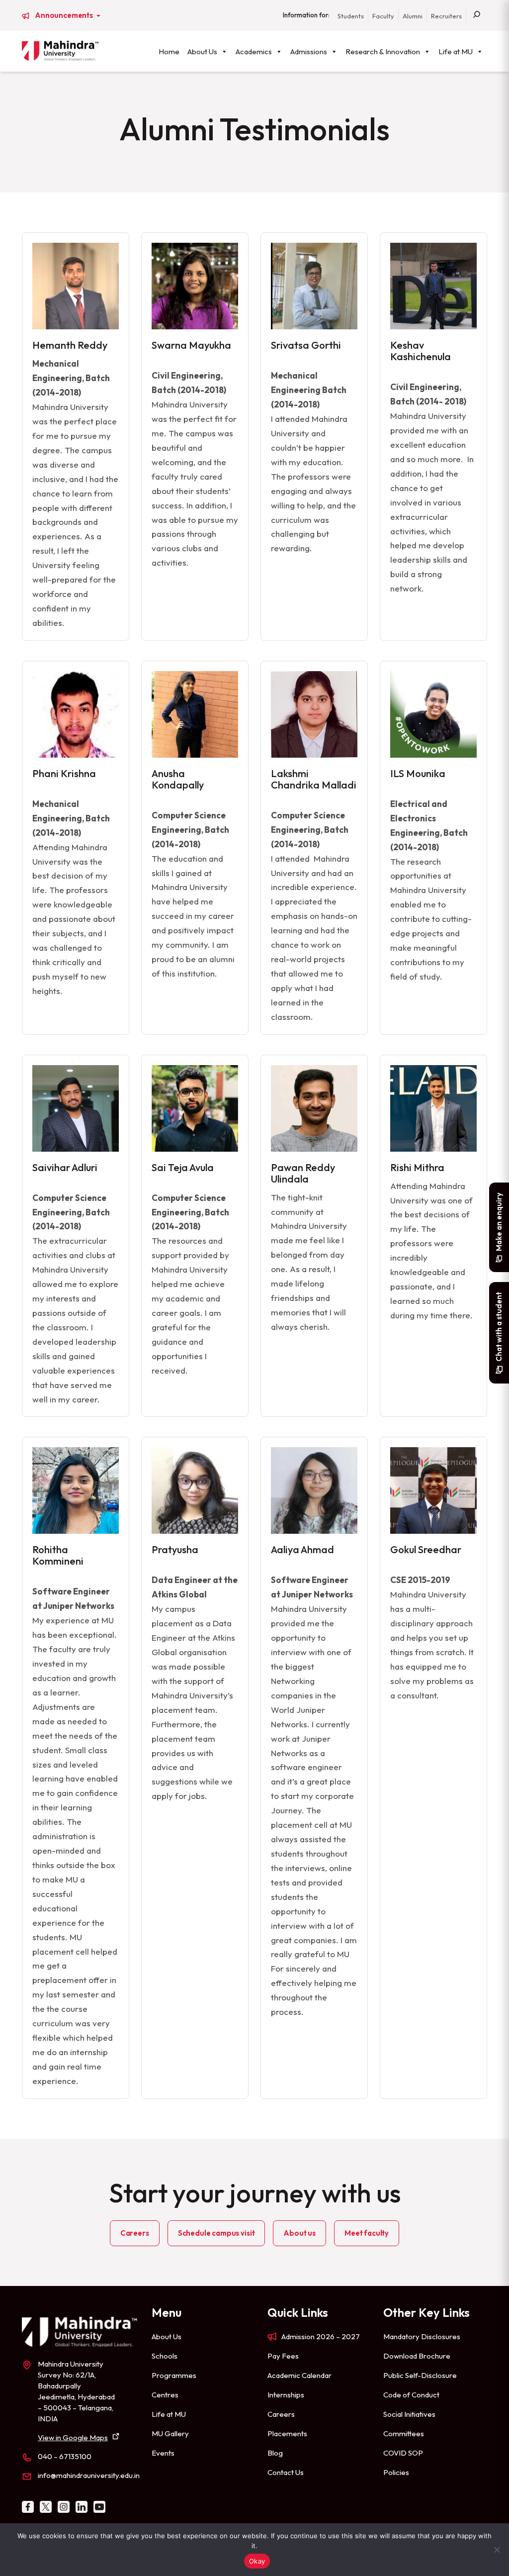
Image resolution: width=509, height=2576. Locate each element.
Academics (254, 51)
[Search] (477, 15)
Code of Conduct (411, 2395)
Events (163, 2453)
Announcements (65, 15)
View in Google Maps (73, 2437)
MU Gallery (170, 2433)
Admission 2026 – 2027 (321, 2336)
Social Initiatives (409, 2414)
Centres (165, 2395)
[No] (497, 2550)
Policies (396, 2472)
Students (351, 16)
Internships (286, 2395)
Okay (257, 2561)
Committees (404, 2433)
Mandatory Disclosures (422, 2336)
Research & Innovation (383, 51)
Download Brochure (417, 2356)
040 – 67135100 (65, 2456)
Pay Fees (283, 2356)
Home (169, 51)
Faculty (383, 16)
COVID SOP (403, 2453)
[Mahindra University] (60, 51)
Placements (287, 2433)
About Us (202, 51)
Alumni (413, 16)
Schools (165, 2356)
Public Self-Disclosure (420, 2375)
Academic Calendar (299, 2375)
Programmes (174, 2375)
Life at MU (456, 51)
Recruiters (446, 16)
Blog (275, 2453)
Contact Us (286, 2472)
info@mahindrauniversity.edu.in (89, 2475)
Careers (281, 2414)
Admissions (309, 51)
